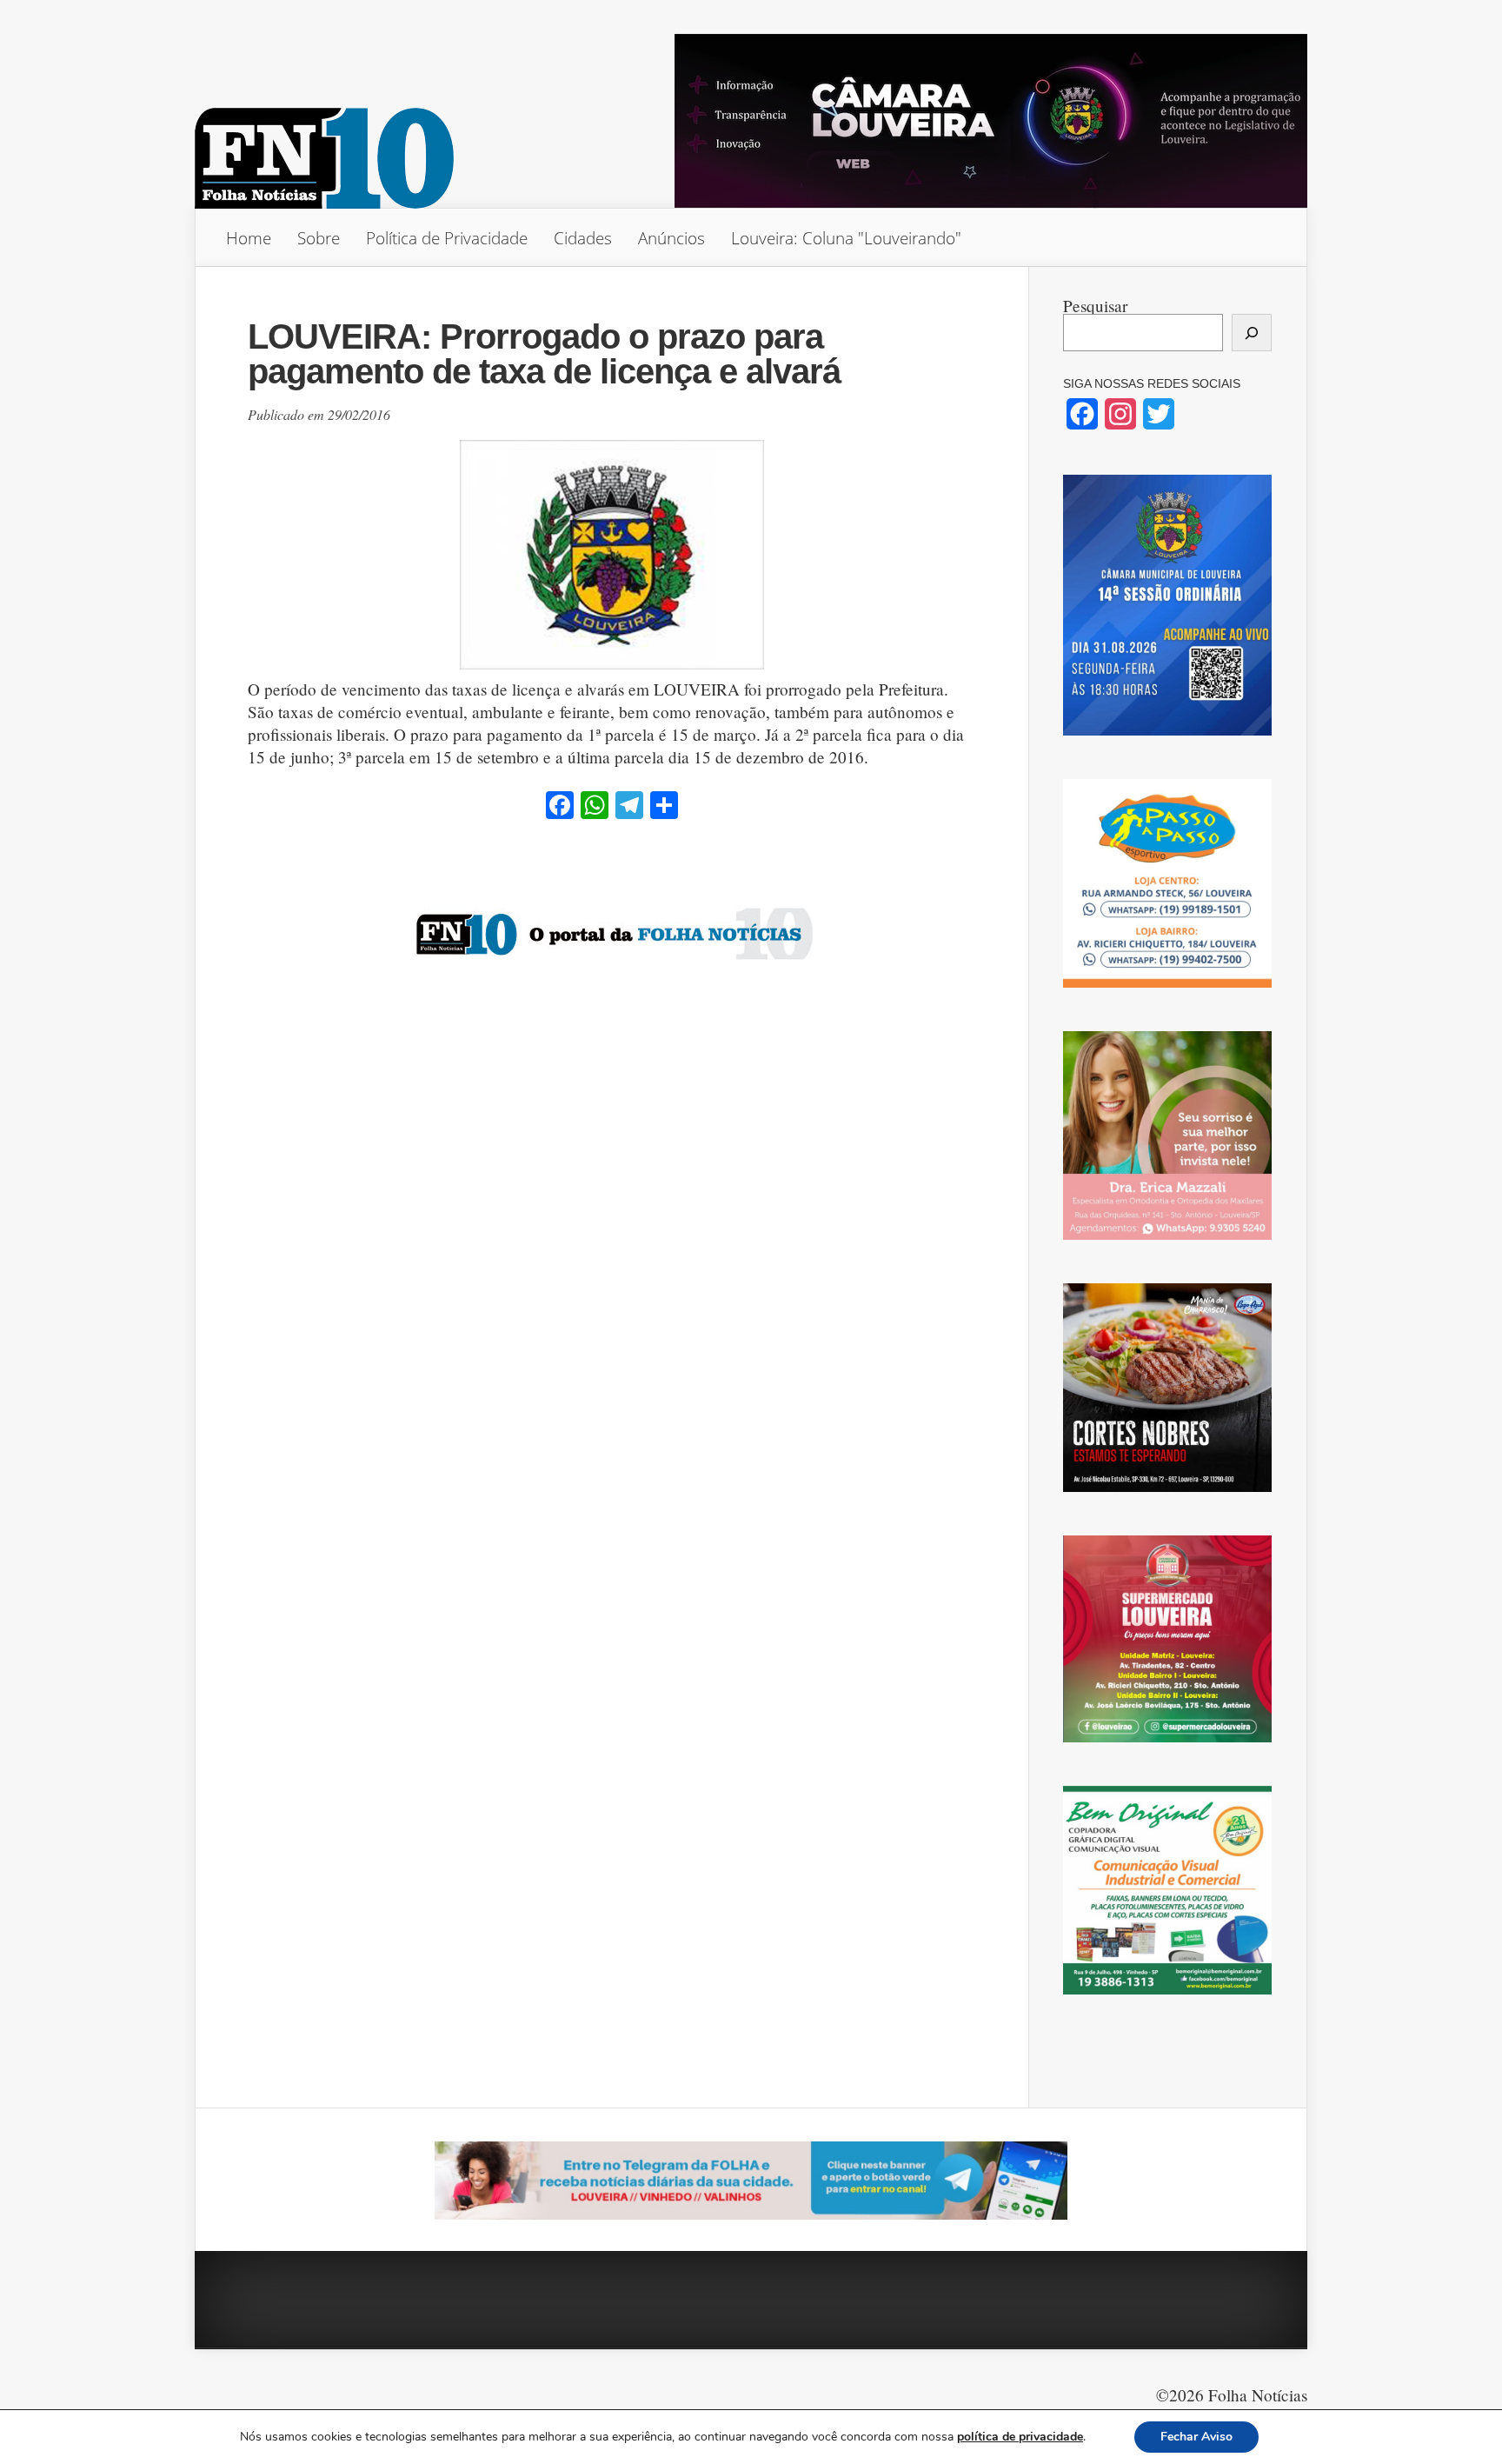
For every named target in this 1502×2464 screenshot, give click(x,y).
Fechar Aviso (1196, 2437)
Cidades (583, 238)
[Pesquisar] (1252, 333)
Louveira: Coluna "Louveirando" (846, 238)
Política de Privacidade (447, 238)
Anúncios (671, 238)
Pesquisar (1095, 306)
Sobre (319, 238)
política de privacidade (1020, 2437)
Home (249, 238)
